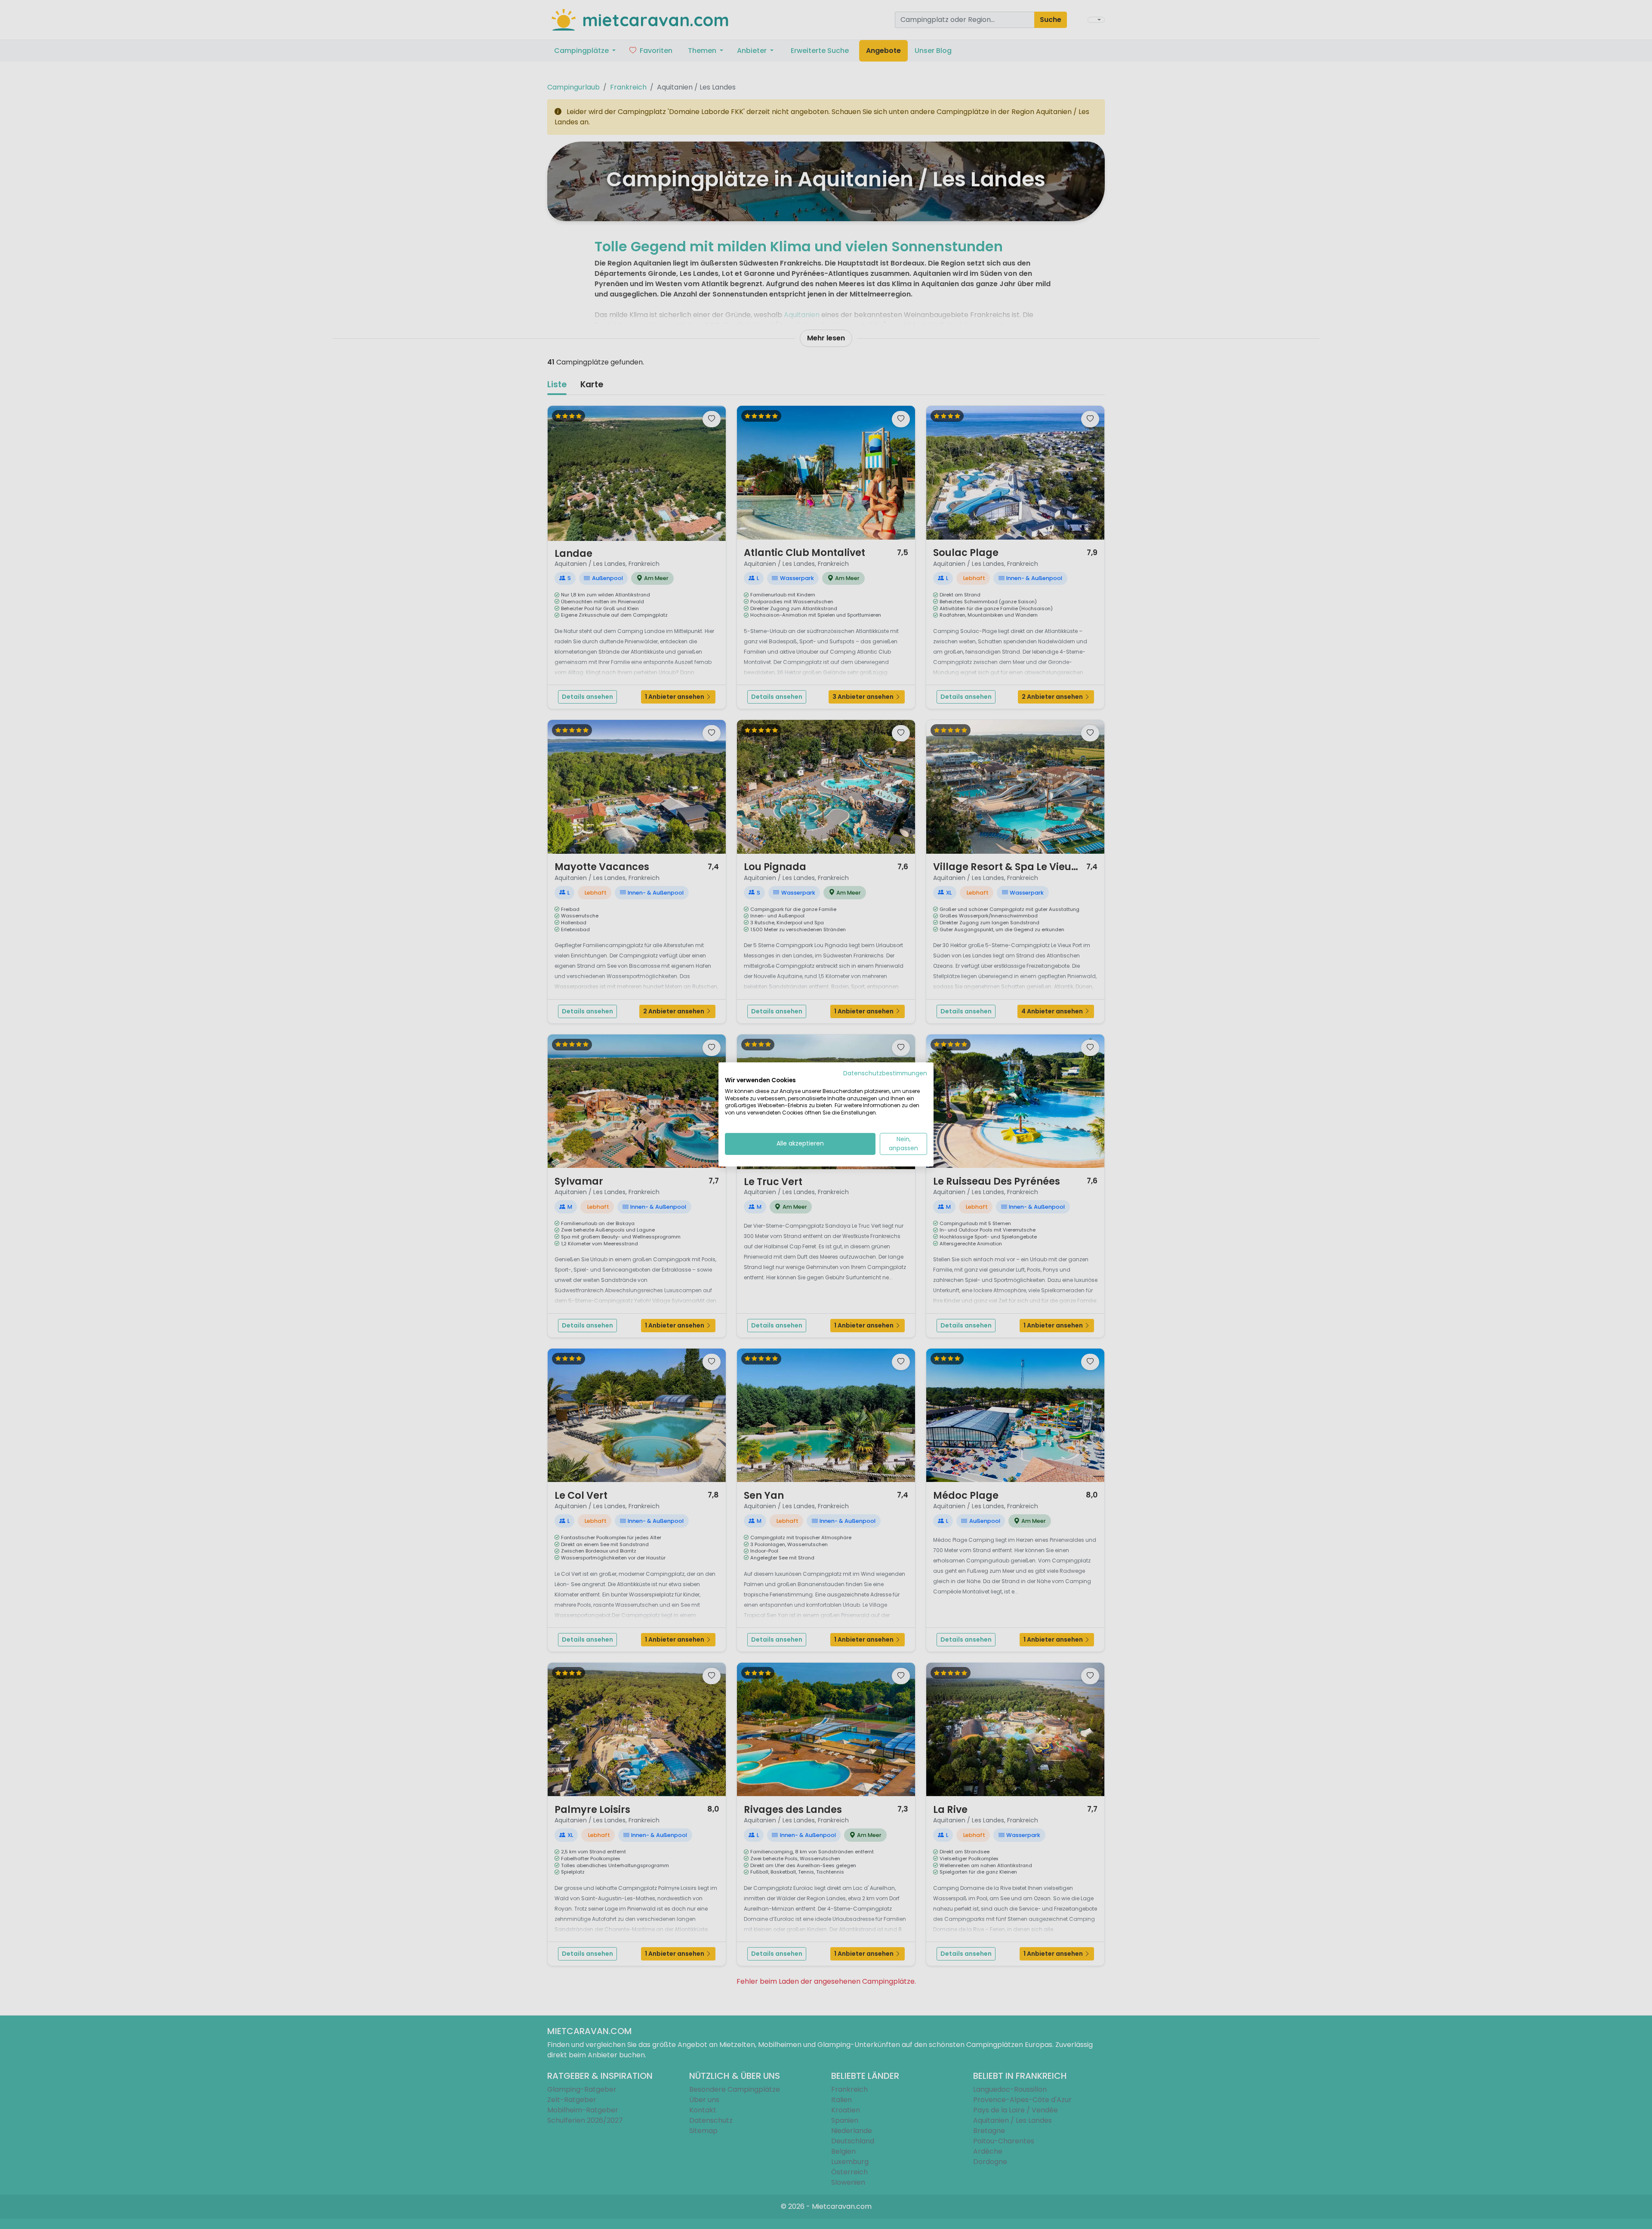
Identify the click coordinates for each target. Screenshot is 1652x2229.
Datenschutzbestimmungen (885, 1073)
